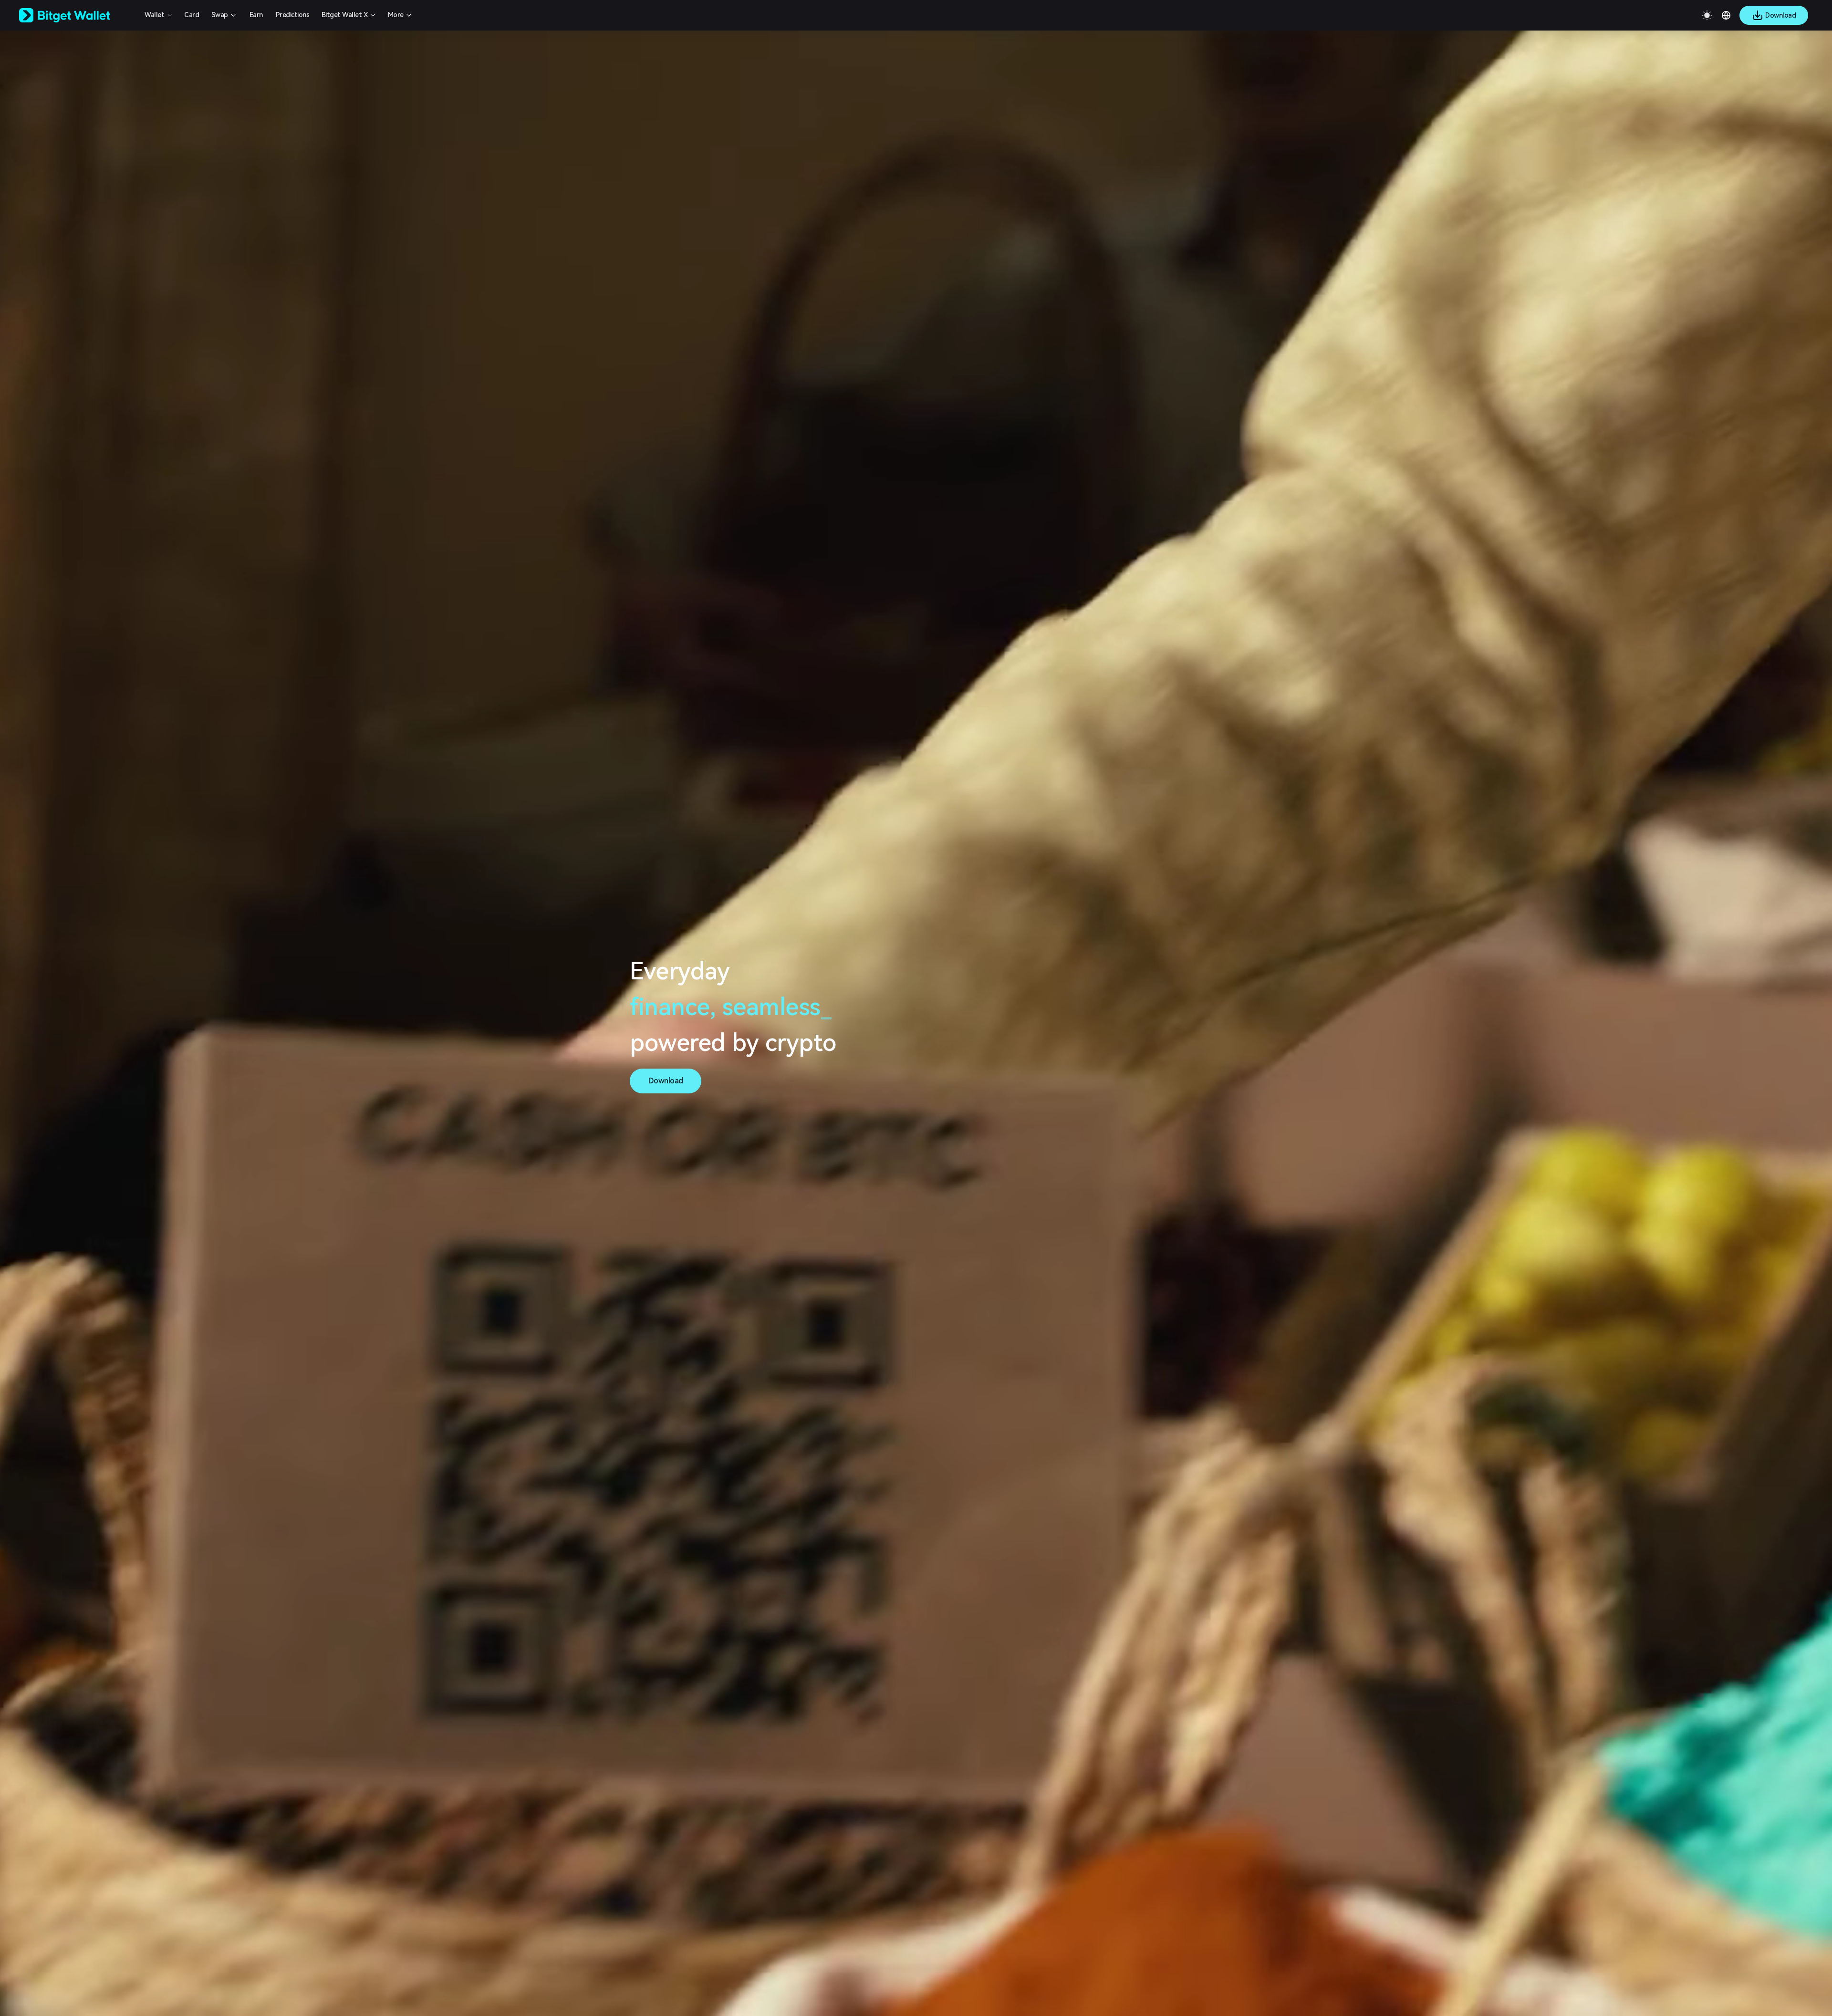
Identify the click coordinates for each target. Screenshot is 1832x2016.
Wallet (154, 15)
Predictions (293, 15)
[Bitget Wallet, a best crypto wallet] (77, 15)
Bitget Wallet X (345, 15)
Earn (256, 15)
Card (192, 15)
